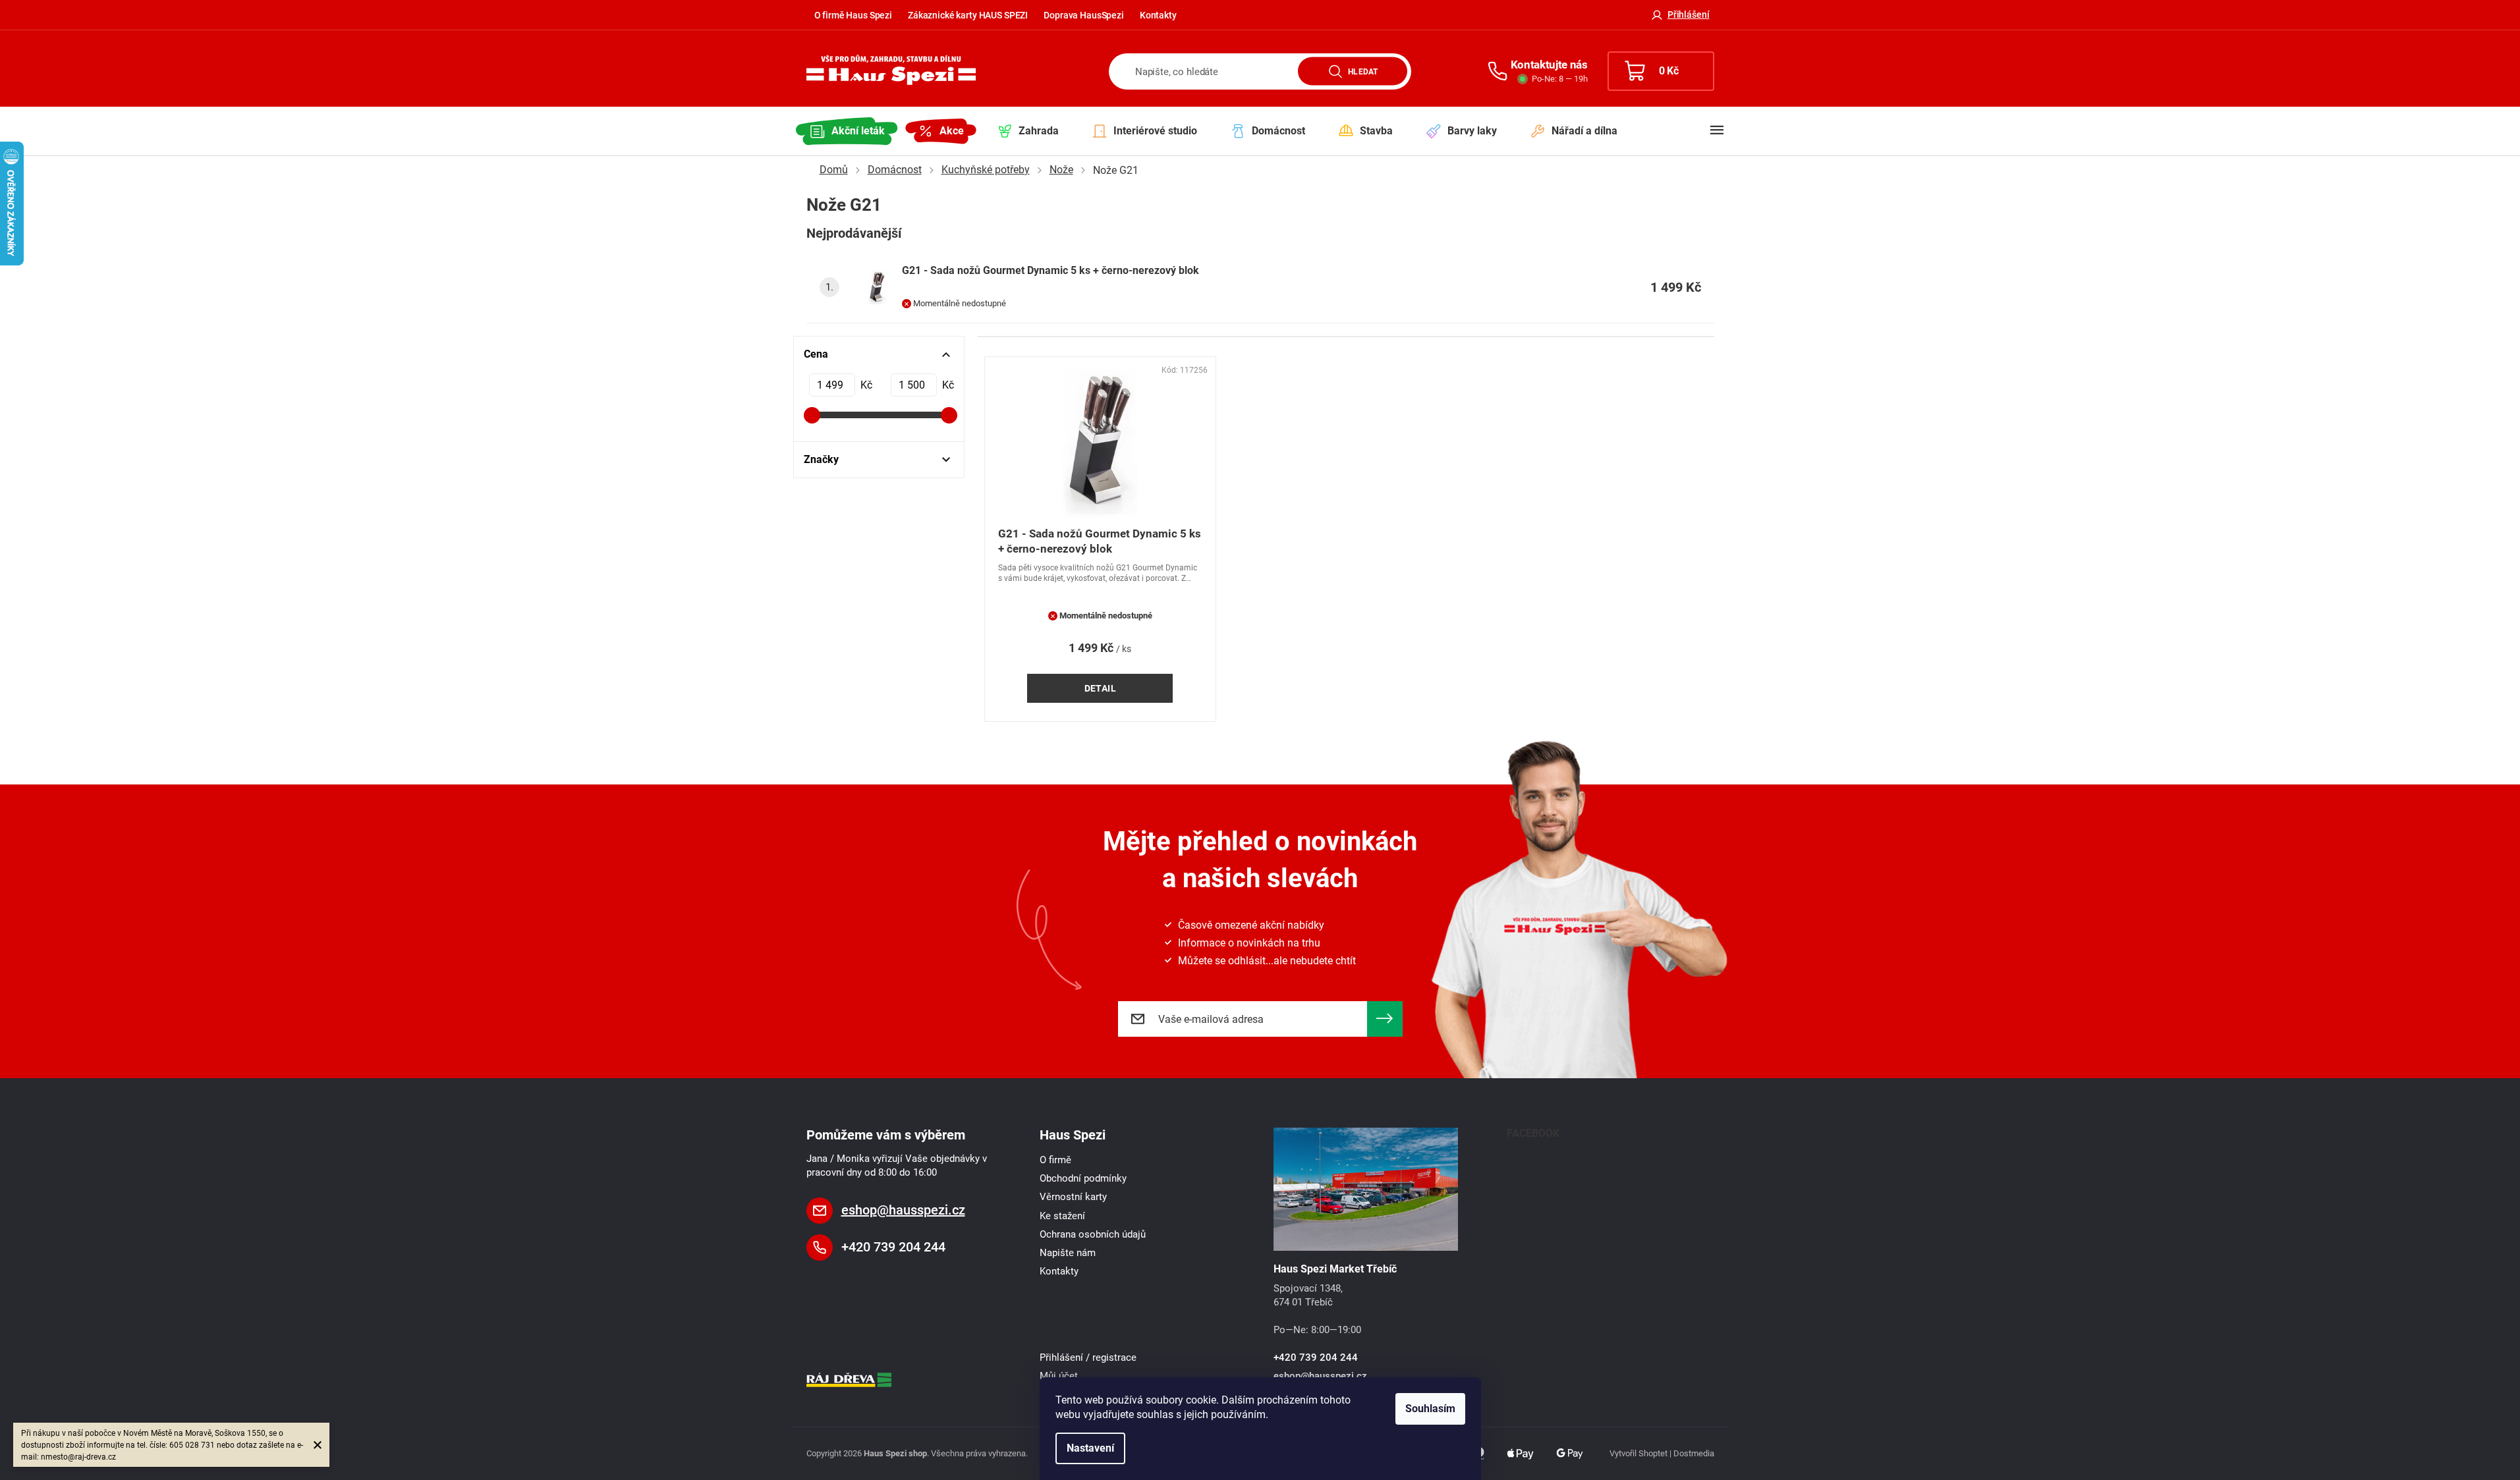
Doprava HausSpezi (1084, 15)
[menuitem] (847, 131)
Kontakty (1158, 15)
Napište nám (1068, 1253)
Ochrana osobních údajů (1093, 1234)
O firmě (1055, 1160)
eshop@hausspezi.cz (903, 1210)
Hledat (1363, 71)
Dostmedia (1694, 1453)
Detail (1101, 688)
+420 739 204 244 (893, 1247)
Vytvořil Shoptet (1638, 1453)
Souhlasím (1430, 1409)
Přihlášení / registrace (1088, 1357)
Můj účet (1059, 1376)
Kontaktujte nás (1549, 65)
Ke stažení (1062, 1216)
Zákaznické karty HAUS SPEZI (968, 15)
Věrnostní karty (1073, 1197)
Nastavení (1090, 1448)
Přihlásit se (1385, 1019)
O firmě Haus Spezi (853, 15)
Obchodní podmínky (1083, 1178)
